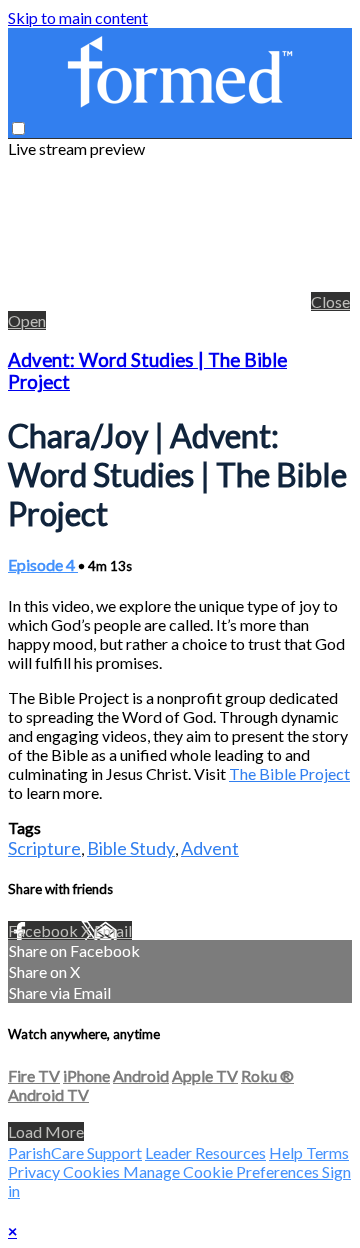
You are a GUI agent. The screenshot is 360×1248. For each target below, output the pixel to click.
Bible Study (131, 848)
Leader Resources (205, 1152)
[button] (18, 128)
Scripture (44, 848)
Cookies (93, 1171)
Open (27, 320)
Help (287, 1152)
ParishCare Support (75, 1152)
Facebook (44, 930)
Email (113, 930)
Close (330, 301)
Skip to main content (78, 17)
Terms (327, 1152)
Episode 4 (43, 564)
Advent (210, 848)
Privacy (35, 1171)
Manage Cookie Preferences (222, 1171)
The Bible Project (289, 773)
